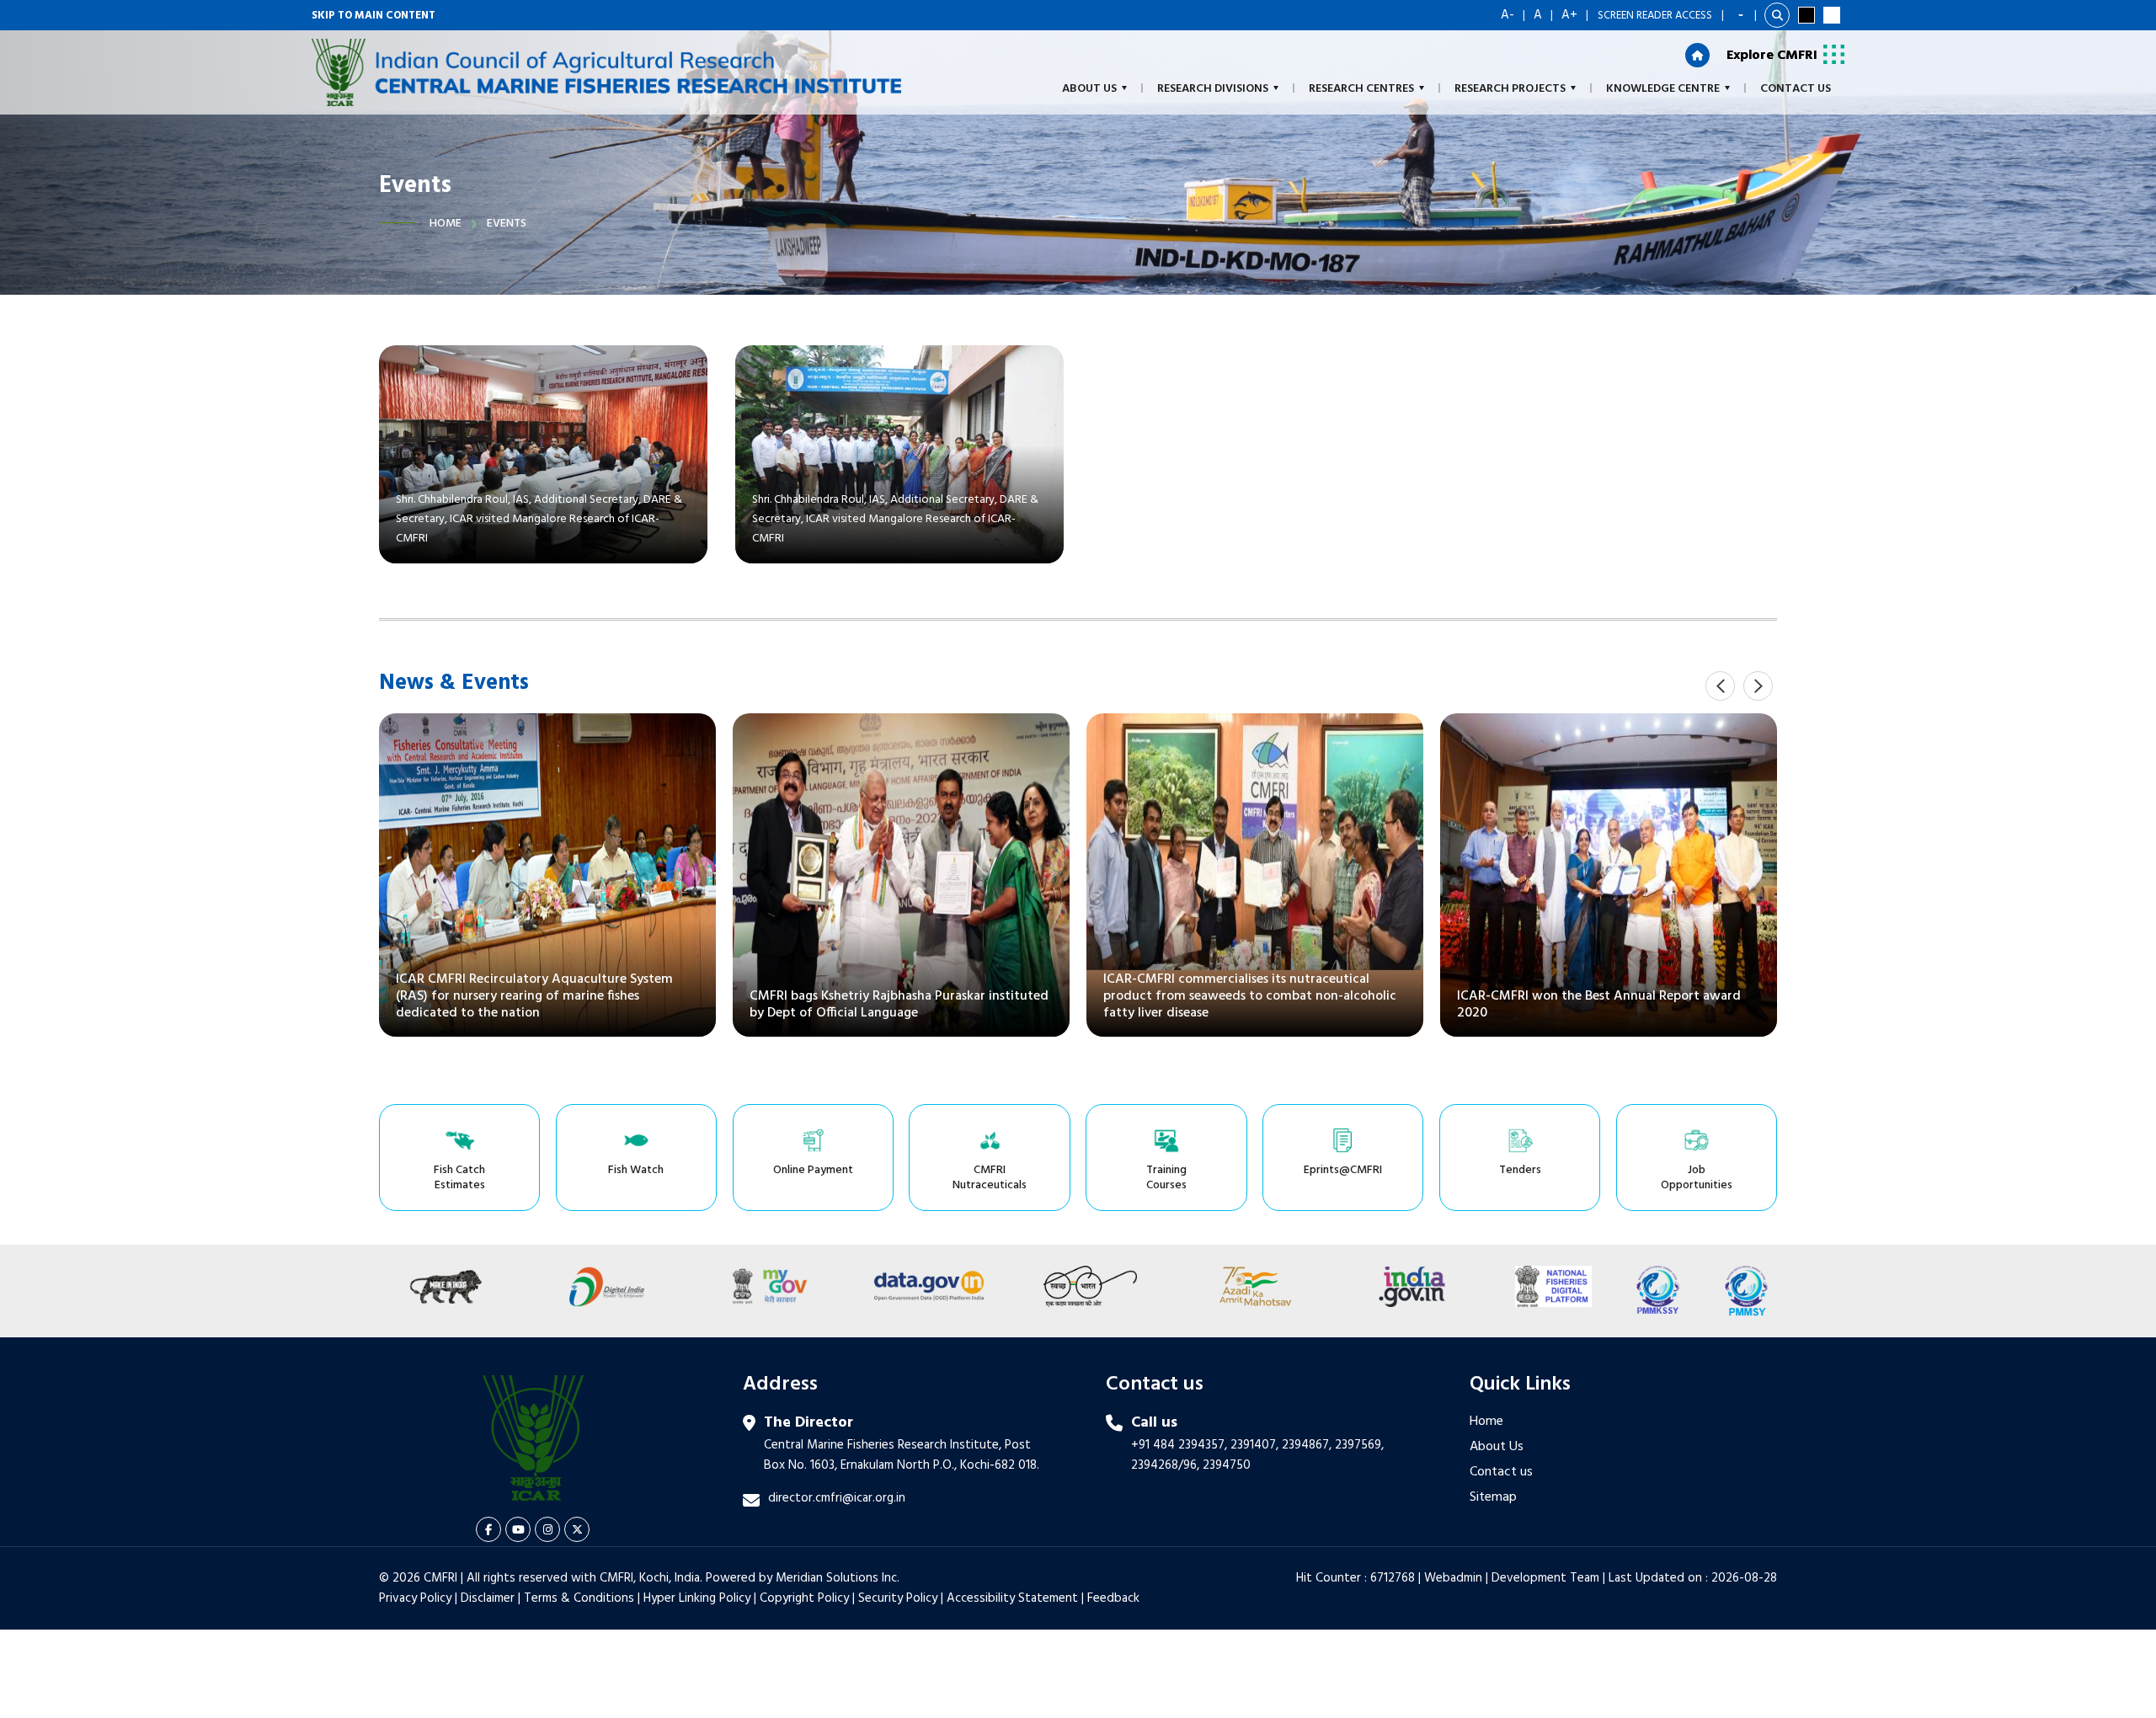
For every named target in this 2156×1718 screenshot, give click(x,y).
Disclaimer (488, 1598)
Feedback (1113, 1598)
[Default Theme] (1832, 15)
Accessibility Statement (1012, 1598)
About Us (1497, 1447)
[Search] (1777, 15)
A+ (1569, 15)
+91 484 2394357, (1179, 1445)
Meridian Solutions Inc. (838, 1578)
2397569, (1359, 1445)
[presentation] (1720, 686)
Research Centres (1361, 89)
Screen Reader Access (1655, 16)
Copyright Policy (804, 1598)
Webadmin (1453, 1578)
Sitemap (1493, 1497)
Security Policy (898, 1598)
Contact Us (1796, 89)
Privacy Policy (415, 1598)
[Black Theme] (1806, 15)
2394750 (1227, 1465)
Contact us (1501, 1472)
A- (1508, 15)
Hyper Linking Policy (697, 1598)
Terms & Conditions (579, 1598)
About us (1089, 89)
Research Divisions (1213, 89)
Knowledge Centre (1663, 89)
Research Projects (1510, 89)
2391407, (1254, 1445)
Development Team (1545, 1578)
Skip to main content (374, 16)
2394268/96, (1167, 1465)
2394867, (1307, 1445)
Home (446, 224)
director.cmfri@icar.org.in (837, 1498)
